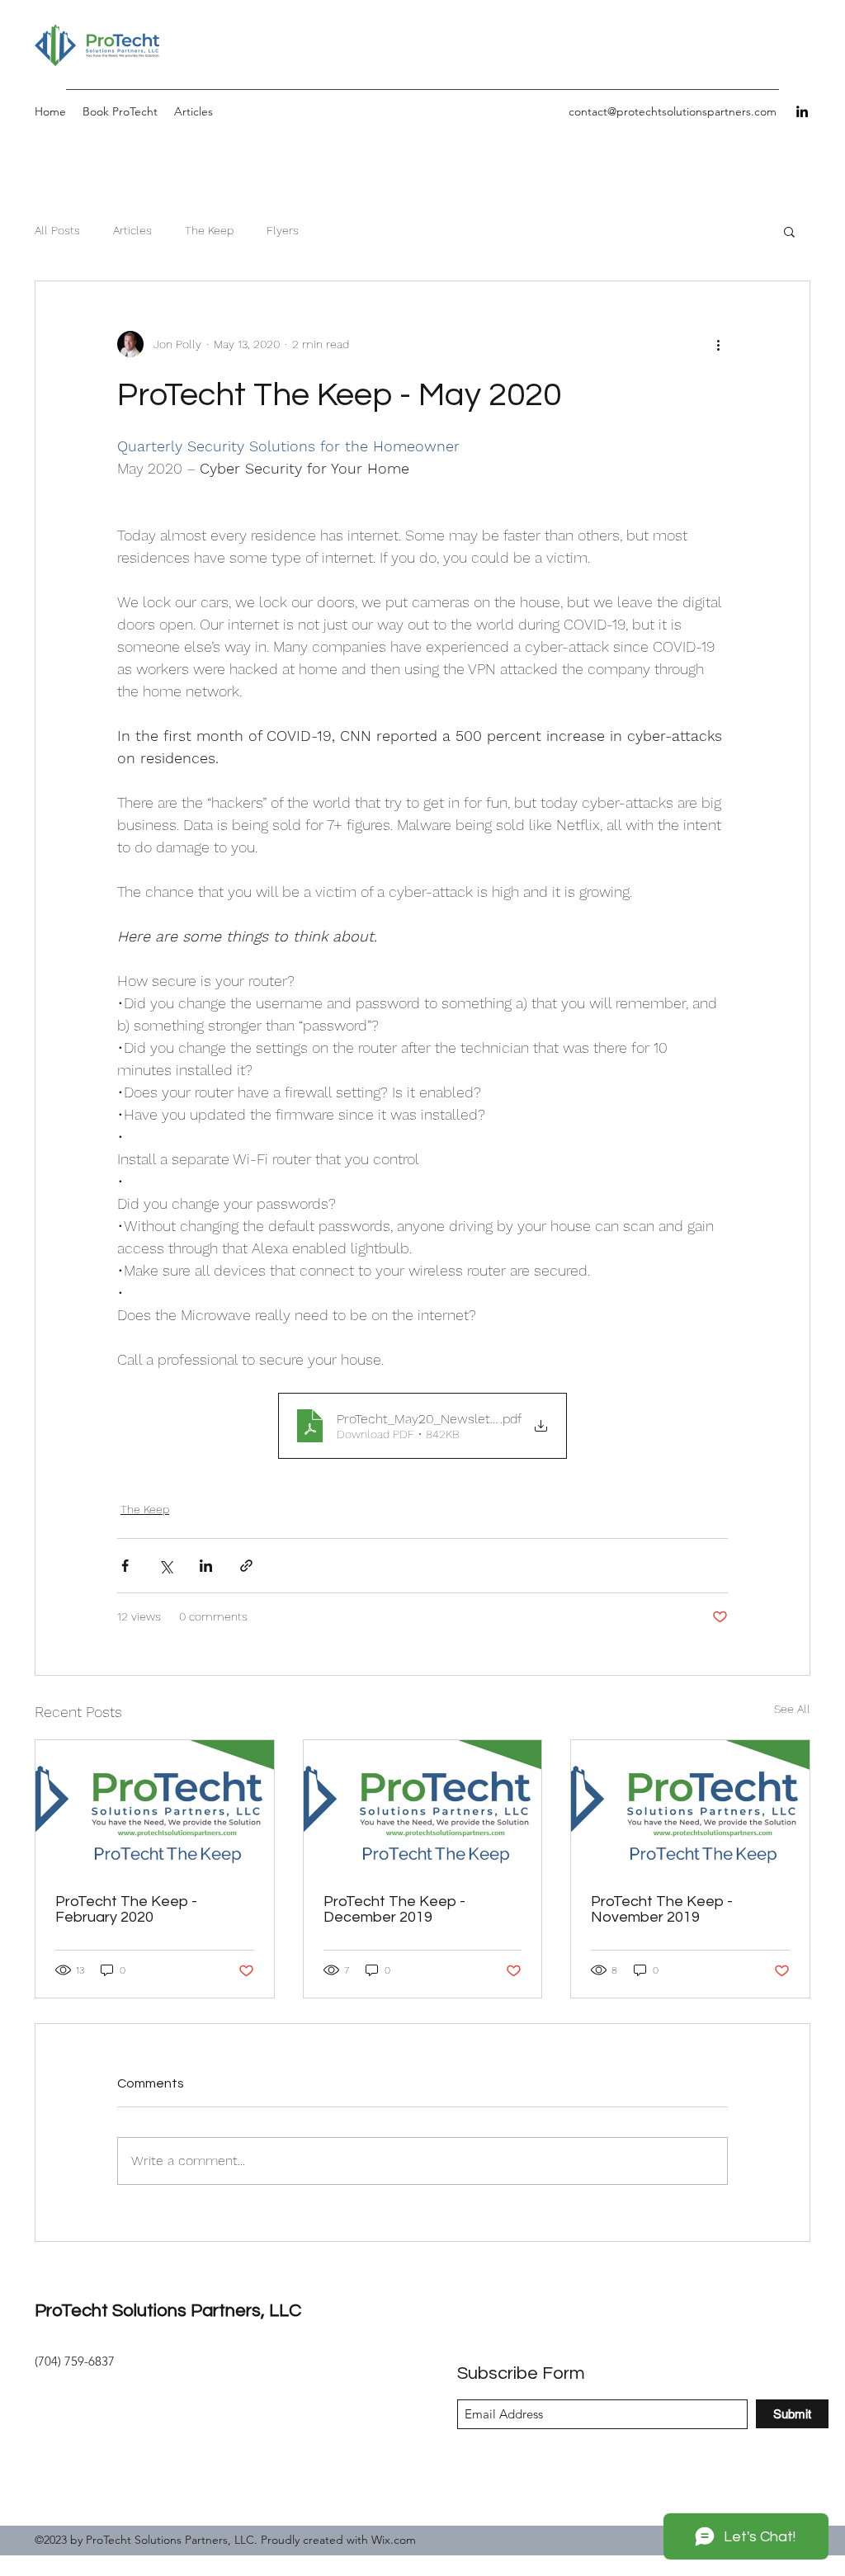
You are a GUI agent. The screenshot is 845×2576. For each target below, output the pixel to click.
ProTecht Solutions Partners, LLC (168, 2311)
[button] (789, 231)
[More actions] (718, 344)
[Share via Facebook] (125, 1566)
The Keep (209, 230)
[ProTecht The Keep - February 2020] (155, 1807)
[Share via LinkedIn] (206, 1566)
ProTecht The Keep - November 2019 (662, 1909)
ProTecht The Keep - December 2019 (394, 1909)
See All (792, 1709)
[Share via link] (246, 1566)
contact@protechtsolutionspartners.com (673, 111)
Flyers (283, 230)
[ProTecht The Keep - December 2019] (423, 1807)
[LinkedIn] (802, 111)
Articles (132, 230)
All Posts (57, 230)
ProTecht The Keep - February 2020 (126, 1909)
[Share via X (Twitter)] (165, 1566)
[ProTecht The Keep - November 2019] (690, 1807)
